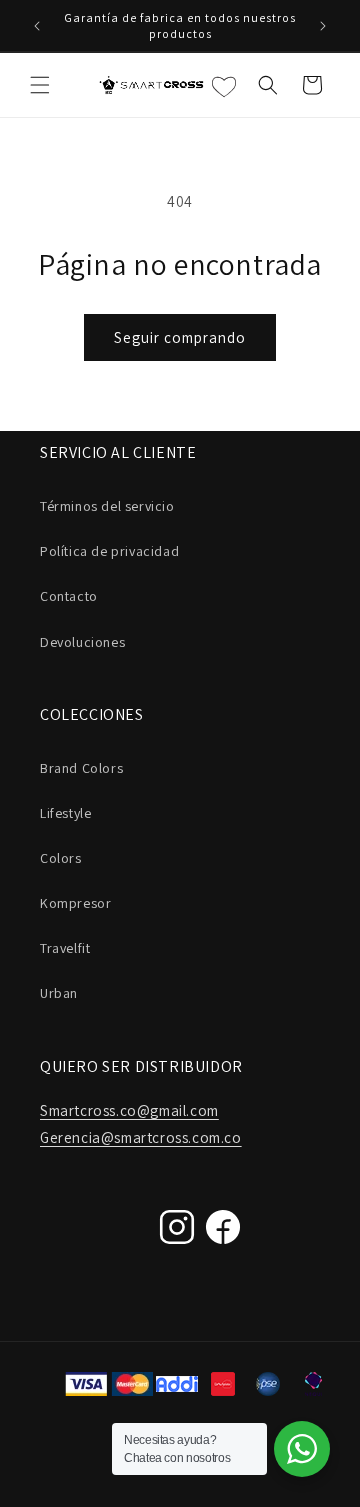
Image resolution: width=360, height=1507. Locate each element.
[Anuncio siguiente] (323, 26)
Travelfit (65, 948)
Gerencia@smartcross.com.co (141, 1137)
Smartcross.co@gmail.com (129, 1110)
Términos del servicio (107, 506)
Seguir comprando (180, 337)
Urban (59, 993)
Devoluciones (82, 642)
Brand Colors (81, 768)
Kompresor (75, 903)
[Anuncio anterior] (37, 26)
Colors (61, 858)
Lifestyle (65, 813)
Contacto (69, 596)
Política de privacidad (109, 551)
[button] (40, 85)
